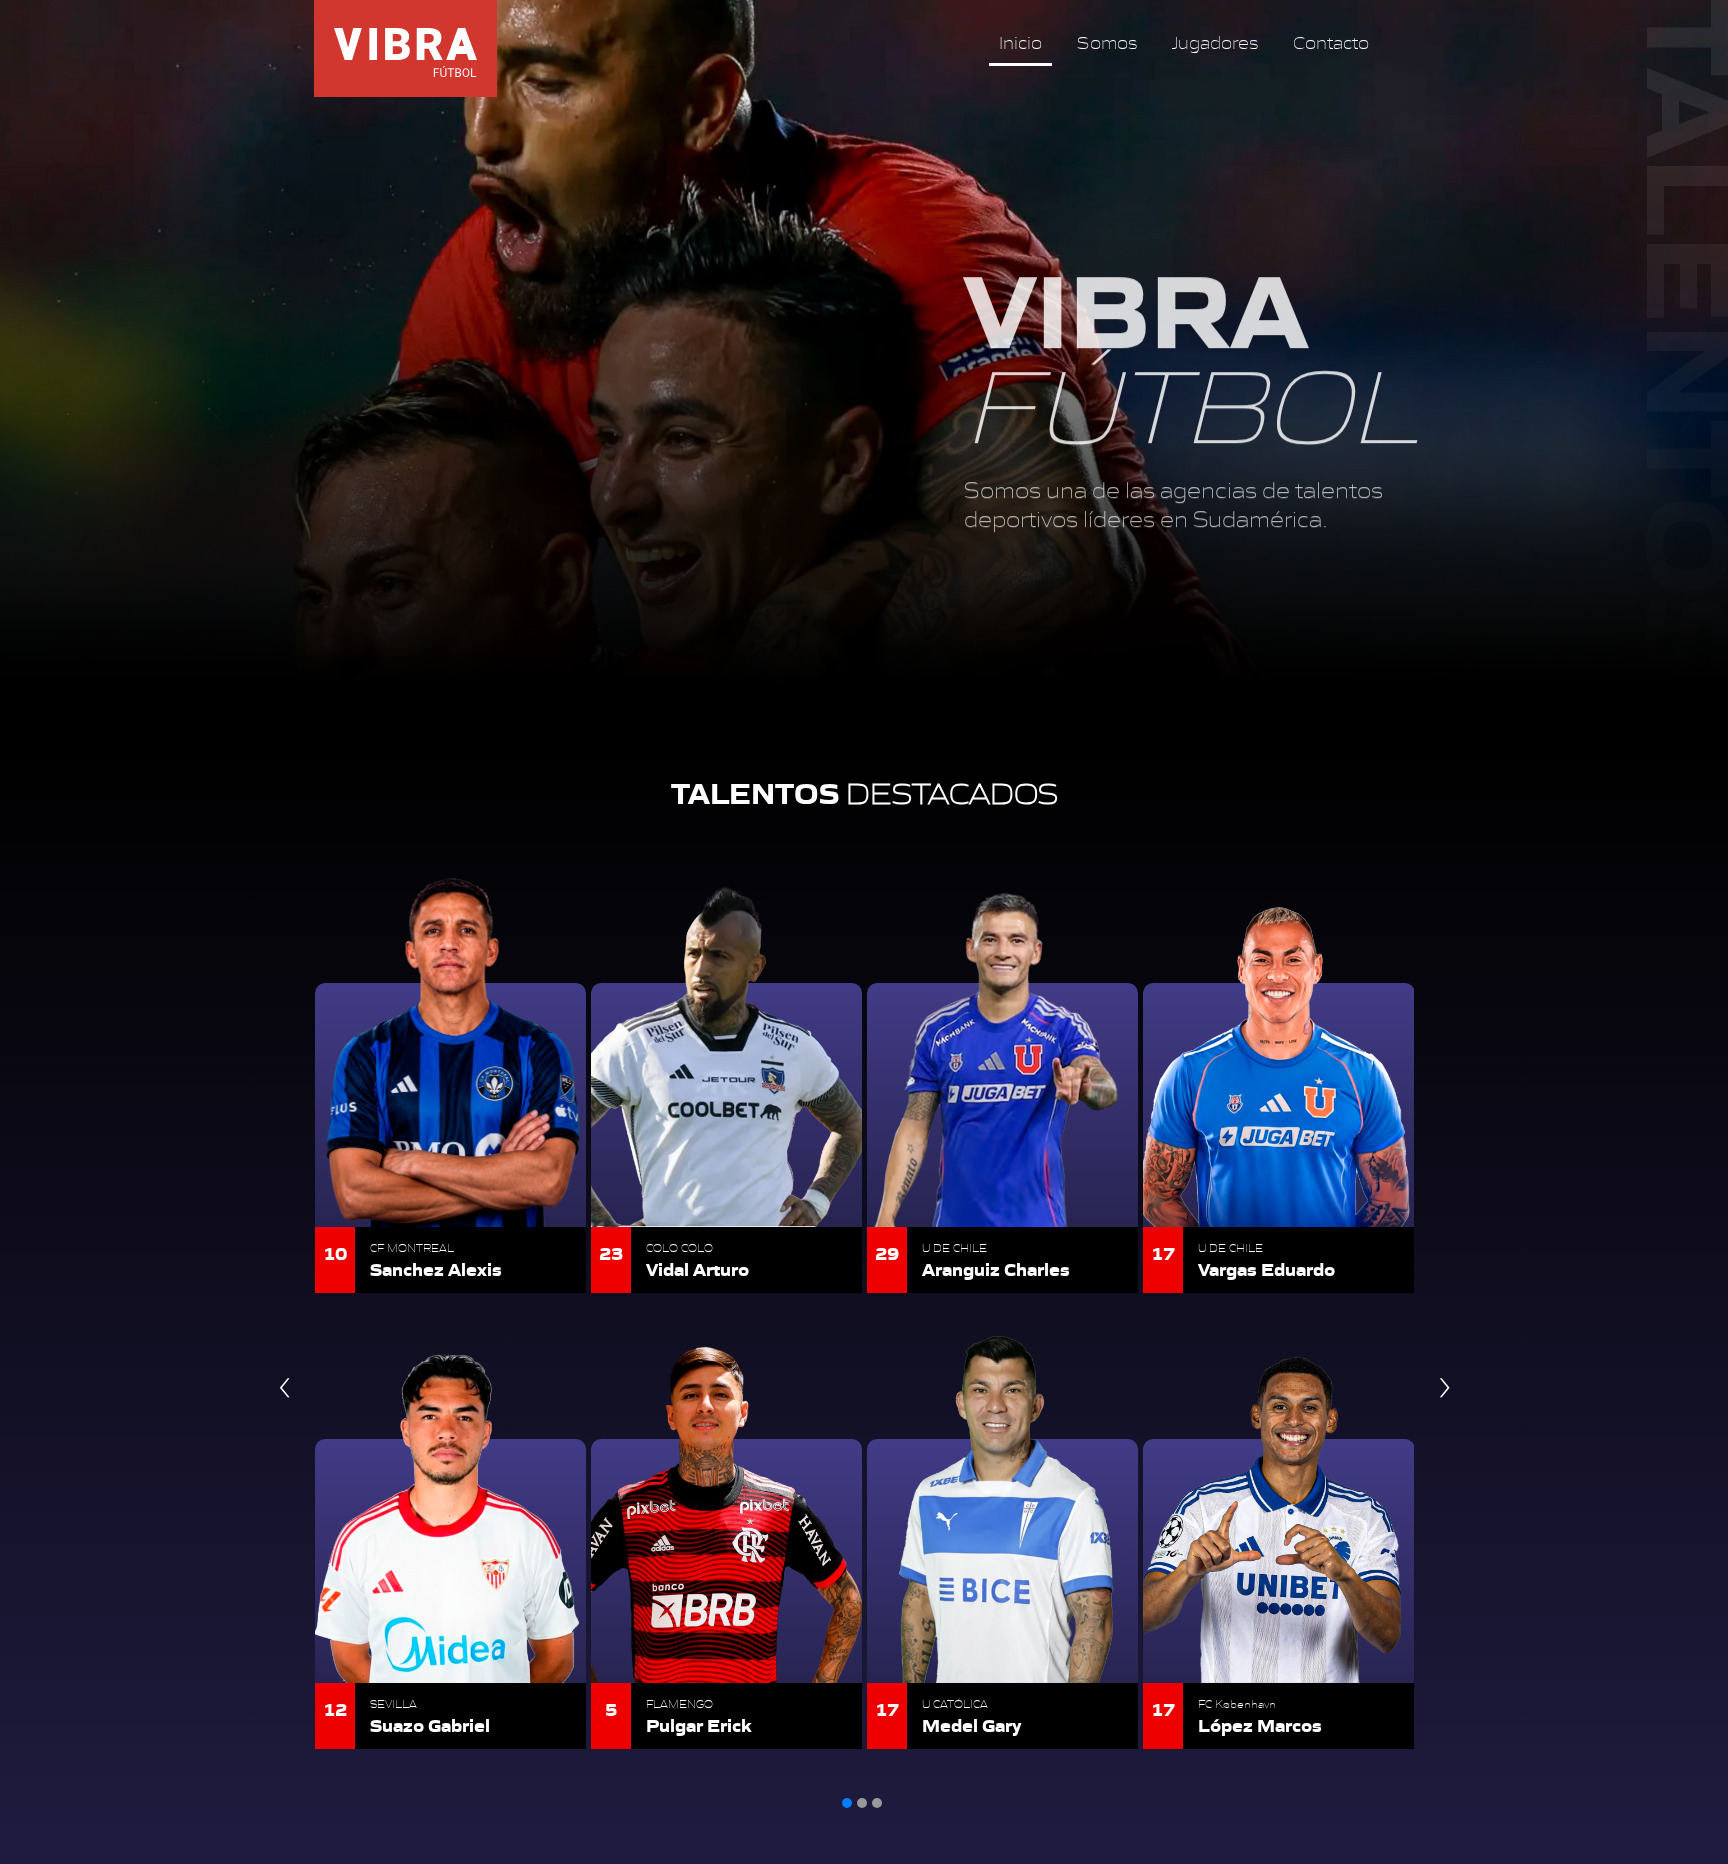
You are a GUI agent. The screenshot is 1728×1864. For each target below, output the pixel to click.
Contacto (1313, 41)
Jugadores (1197, 41)
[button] (847, 1803)
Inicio (1002, 41)
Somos (1089, 41)
